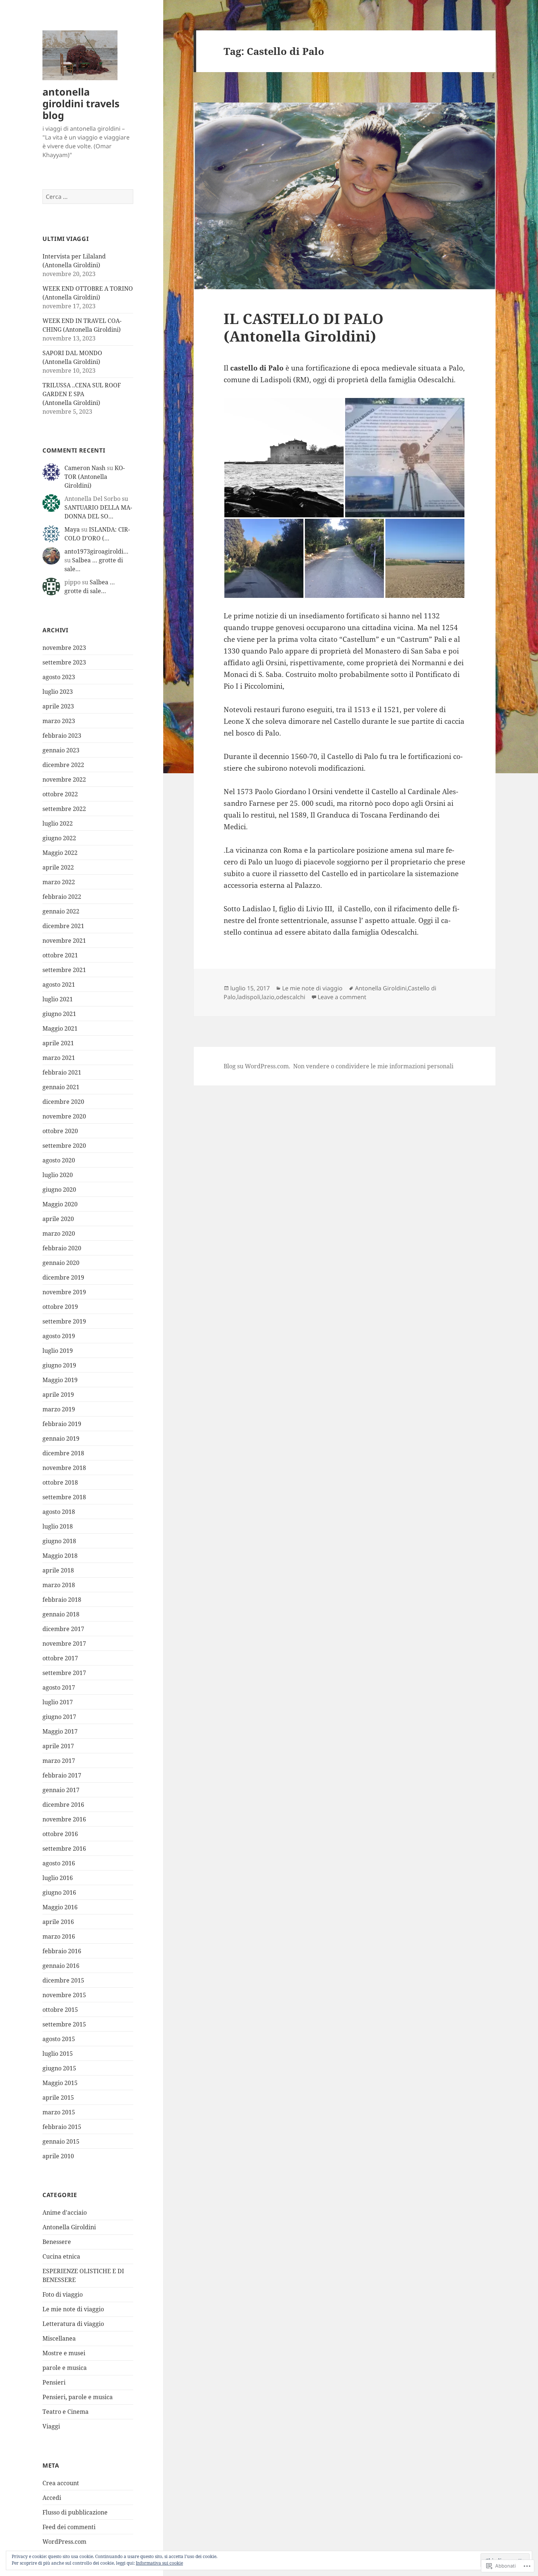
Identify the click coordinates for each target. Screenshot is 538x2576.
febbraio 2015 (62, 2127)
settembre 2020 (64, 1146)
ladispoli (249, 997)
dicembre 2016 (63, 1805)
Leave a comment (342, 997)
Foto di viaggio (63, 2294)
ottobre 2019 (60, 1307)
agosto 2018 (59, 1512)
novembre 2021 (64, 941)
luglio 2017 (58, 1702)
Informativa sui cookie (159, 2563)
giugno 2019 (59, 1365)
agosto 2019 (59, 1336)
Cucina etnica (61, 2256)
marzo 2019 (59, 1409)
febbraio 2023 (62, 736)
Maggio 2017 (60, 1731)
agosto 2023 (59, 677)
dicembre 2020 (63, 1102)
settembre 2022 (64, 809)
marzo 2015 (59, 2112)
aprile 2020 (58, 1219)
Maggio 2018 (60, 1556)
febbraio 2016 (62, 1951)
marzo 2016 (59, 1936)
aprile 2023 (58, 706)
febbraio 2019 (62, 1424)
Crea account (61, 2483)
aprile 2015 (58, 2097)
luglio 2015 (58, 2054)
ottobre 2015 (60, 2010)
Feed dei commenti (69, 2527)
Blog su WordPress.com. (257, 1066)
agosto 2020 (59, 1160)
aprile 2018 (58, 1570)
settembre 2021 (64, 970)
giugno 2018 (59, 1541)
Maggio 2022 (60, 853)
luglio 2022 (58, 823)
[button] (284, 458)
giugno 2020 (59, 1190)
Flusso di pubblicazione (75, 2512)
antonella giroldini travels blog (81, 103)
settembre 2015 (64, 2024)
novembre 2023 (64, 648)
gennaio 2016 (61, 1966)
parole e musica (65, 2368)
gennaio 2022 (61, 911)
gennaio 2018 (61, 1614)
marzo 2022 (59, 882)
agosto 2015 (59, 2039)
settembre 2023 (64, 662)
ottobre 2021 (60, 955)
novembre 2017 (64, 1643)
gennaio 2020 (61, 1263)
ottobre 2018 (60, 1482)
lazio (268, 997)
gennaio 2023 (61, 750)
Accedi (52, 2498)
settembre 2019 (64, 1321)
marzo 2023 (59, 721)
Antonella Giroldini (69, 2227)
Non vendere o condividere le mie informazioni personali (373, 1066)
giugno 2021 (59, 1014)
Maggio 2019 (60, 1380)
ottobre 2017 (60, 1658)
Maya (72, 529)
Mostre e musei (64, 2353)
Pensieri (54, 2382)
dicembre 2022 (63, 765)
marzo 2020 (59, 1233)
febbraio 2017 (62, 1775)
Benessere (57, 2242)
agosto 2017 (59, 1687)
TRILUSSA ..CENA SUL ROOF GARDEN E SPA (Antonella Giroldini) (82, 394)
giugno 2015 (59, 2068)
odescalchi (291, 997)
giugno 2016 (59, 1892)
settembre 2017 (64, 1673)
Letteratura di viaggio (73, 2324)
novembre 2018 (64, 1468)
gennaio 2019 (61, 1438)
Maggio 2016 (60, 1907)
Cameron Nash (85, 468)
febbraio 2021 (62, 1072)
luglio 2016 (58, 1878)
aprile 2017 (58, 1746)
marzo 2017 (59, 1761)
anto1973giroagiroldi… (96, 551)
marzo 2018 (59, 1585)
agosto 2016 (59, 1863)
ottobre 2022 (60, 794)
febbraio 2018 (62, 1600)
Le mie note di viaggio (73, 2309)
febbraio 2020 (62, 1248)
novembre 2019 (64, 1292)
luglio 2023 (58, 692)
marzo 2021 (59, 1058)
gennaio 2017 (61, 1790)
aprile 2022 (58, 867)
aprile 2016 (58, 1922)
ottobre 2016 (60, 1834)
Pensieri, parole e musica (78, 2397)
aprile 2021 (58, 1043)
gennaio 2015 (61, 2141)
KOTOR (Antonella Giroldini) (95, 477)
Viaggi (51, 2426)
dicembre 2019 (63, 1277)
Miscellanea (59, 2338)
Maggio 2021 (60, 1028)
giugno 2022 (59, 838)
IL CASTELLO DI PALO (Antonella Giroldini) (304, 327)
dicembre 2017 (63, 1629)
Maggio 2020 (60, 1204)
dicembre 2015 (63, 1980)
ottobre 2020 (60, 1131)
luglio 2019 (58, 1351)
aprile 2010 (58, 2156)
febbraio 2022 (62, 897)
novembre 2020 (64, 1116)
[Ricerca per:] (88, 197)
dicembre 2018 (63, 1453)
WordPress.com (64, 2542)
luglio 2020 (58, 1175)
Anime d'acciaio (65, 2212)
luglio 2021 (58, 999)
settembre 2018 (64, 1497)
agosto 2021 (59, 984)
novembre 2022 (64, 779)
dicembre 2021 (63, 926)
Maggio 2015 (60, 2083)
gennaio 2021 (61, 1087)
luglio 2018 (58, 1526)
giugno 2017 (59, 1717)
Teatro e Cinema (66, 2412)
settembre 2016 (64, 1849)
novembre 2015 (64, 1995)
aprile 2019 (58, 1395)
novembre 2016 (64, 1819)
